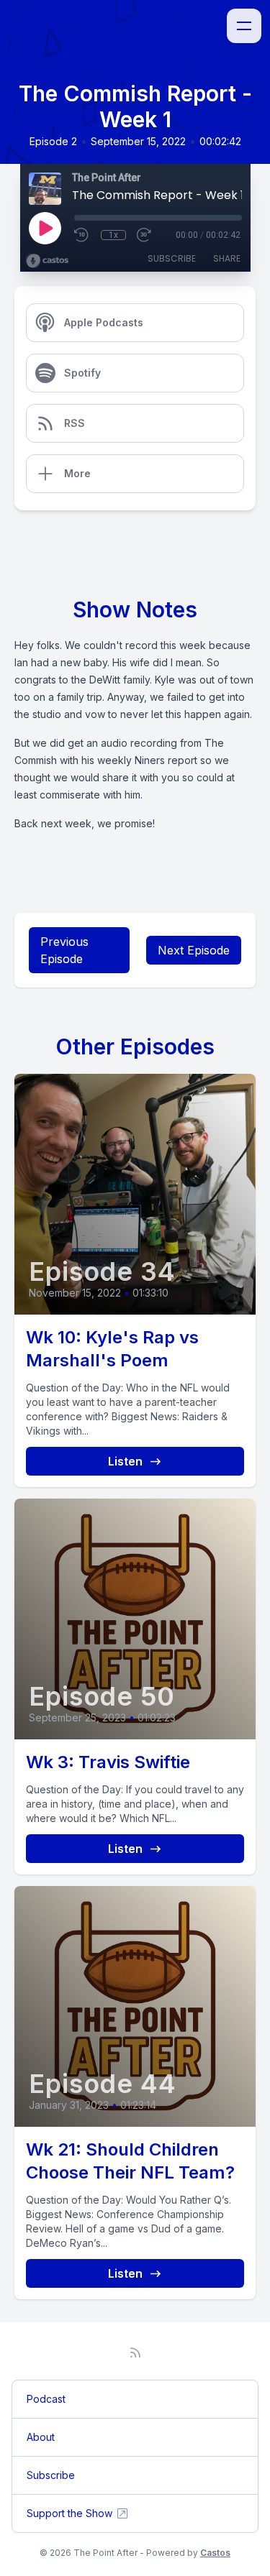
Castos (215, 2553)
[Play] (45, 228)
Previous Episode (64, 950)
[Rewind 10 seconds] (82, 235)
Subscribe (172, 258)
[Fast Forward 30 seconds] (145, 235)
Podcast (46, 2399)
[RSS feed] (135, 2352)
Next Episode (194, 950)
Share (227, 258)
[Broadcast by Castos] (47, 261)
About (41, 2437)
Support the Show (69, 2513)
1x (113, 235)
